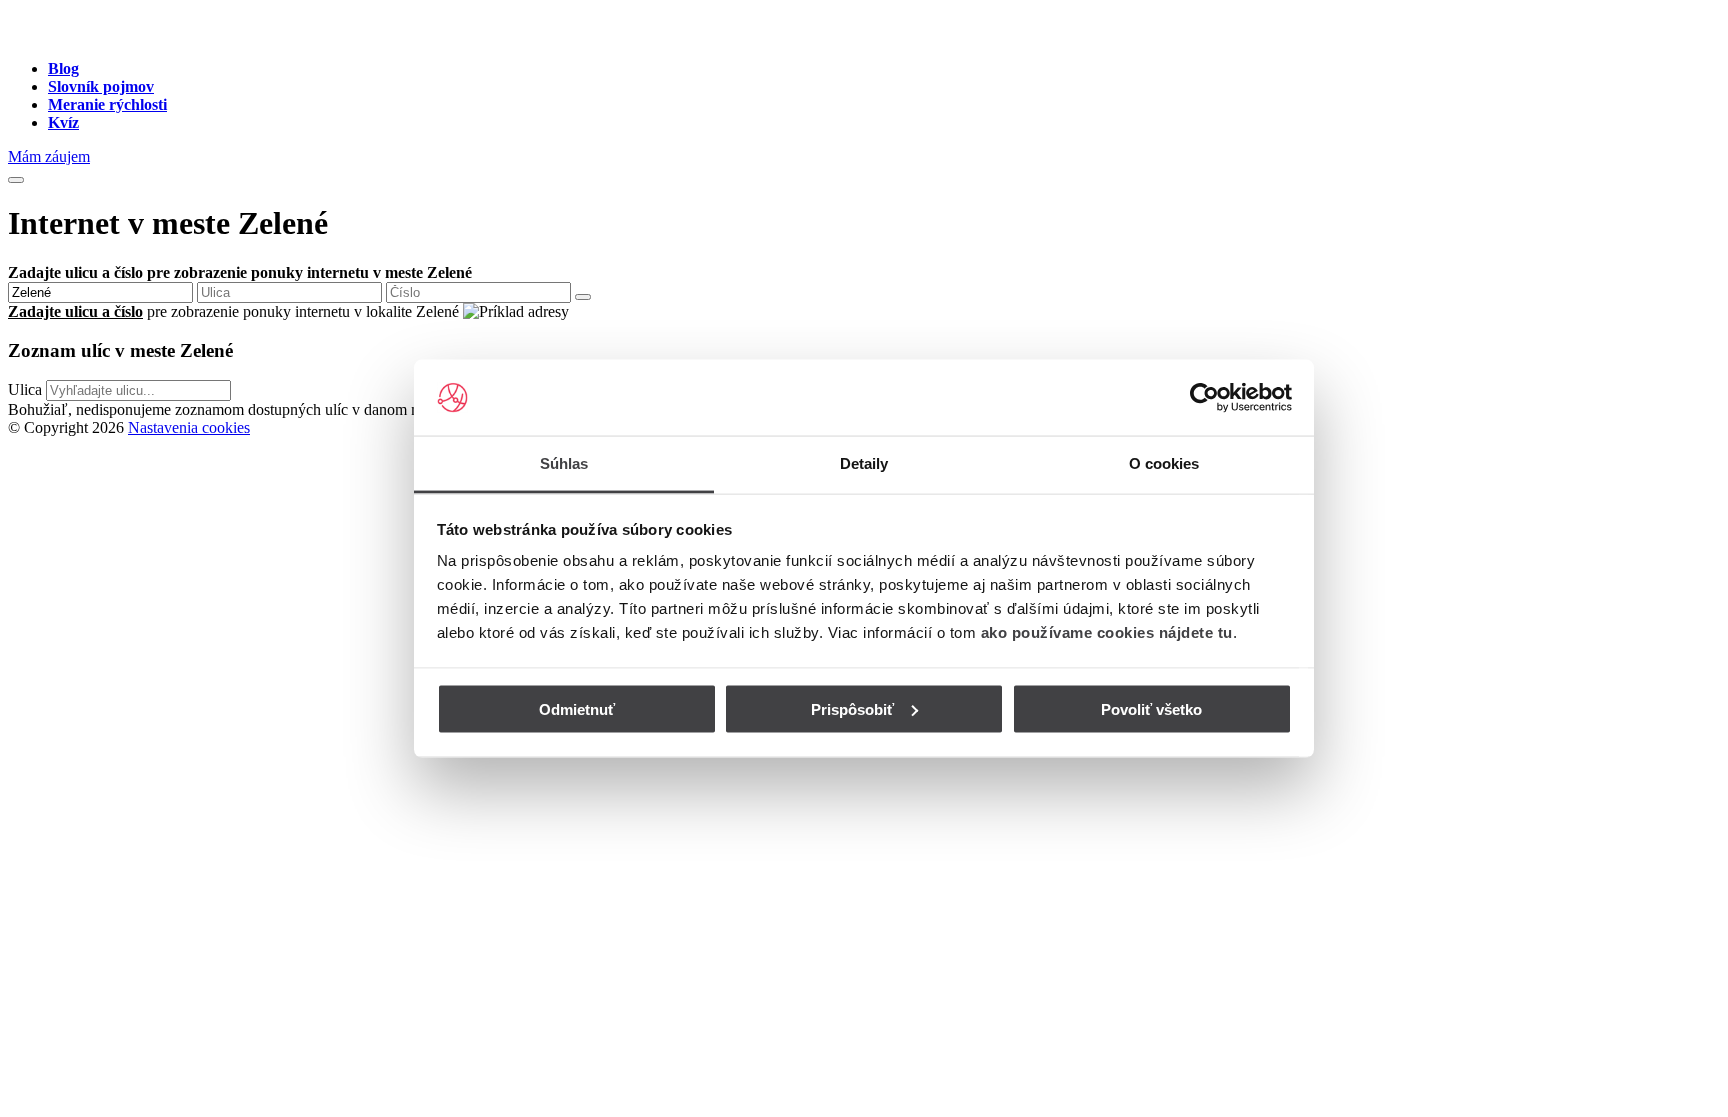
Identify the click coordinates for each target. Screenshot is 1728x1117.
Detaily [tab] (864, 463)
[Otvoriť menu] (16, 180)
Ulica (25, 389)
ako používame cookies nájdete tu (1107, 632)
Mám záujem (49, 156)
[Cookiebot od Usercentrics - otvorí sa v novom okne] (1204, 398)
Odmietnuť (577, 708)
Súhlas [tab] (564, 463)
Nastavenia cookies (189, 427)
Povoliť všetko (1151, 708)
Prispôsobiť (852, 708)
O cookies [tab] (1164, 463)
